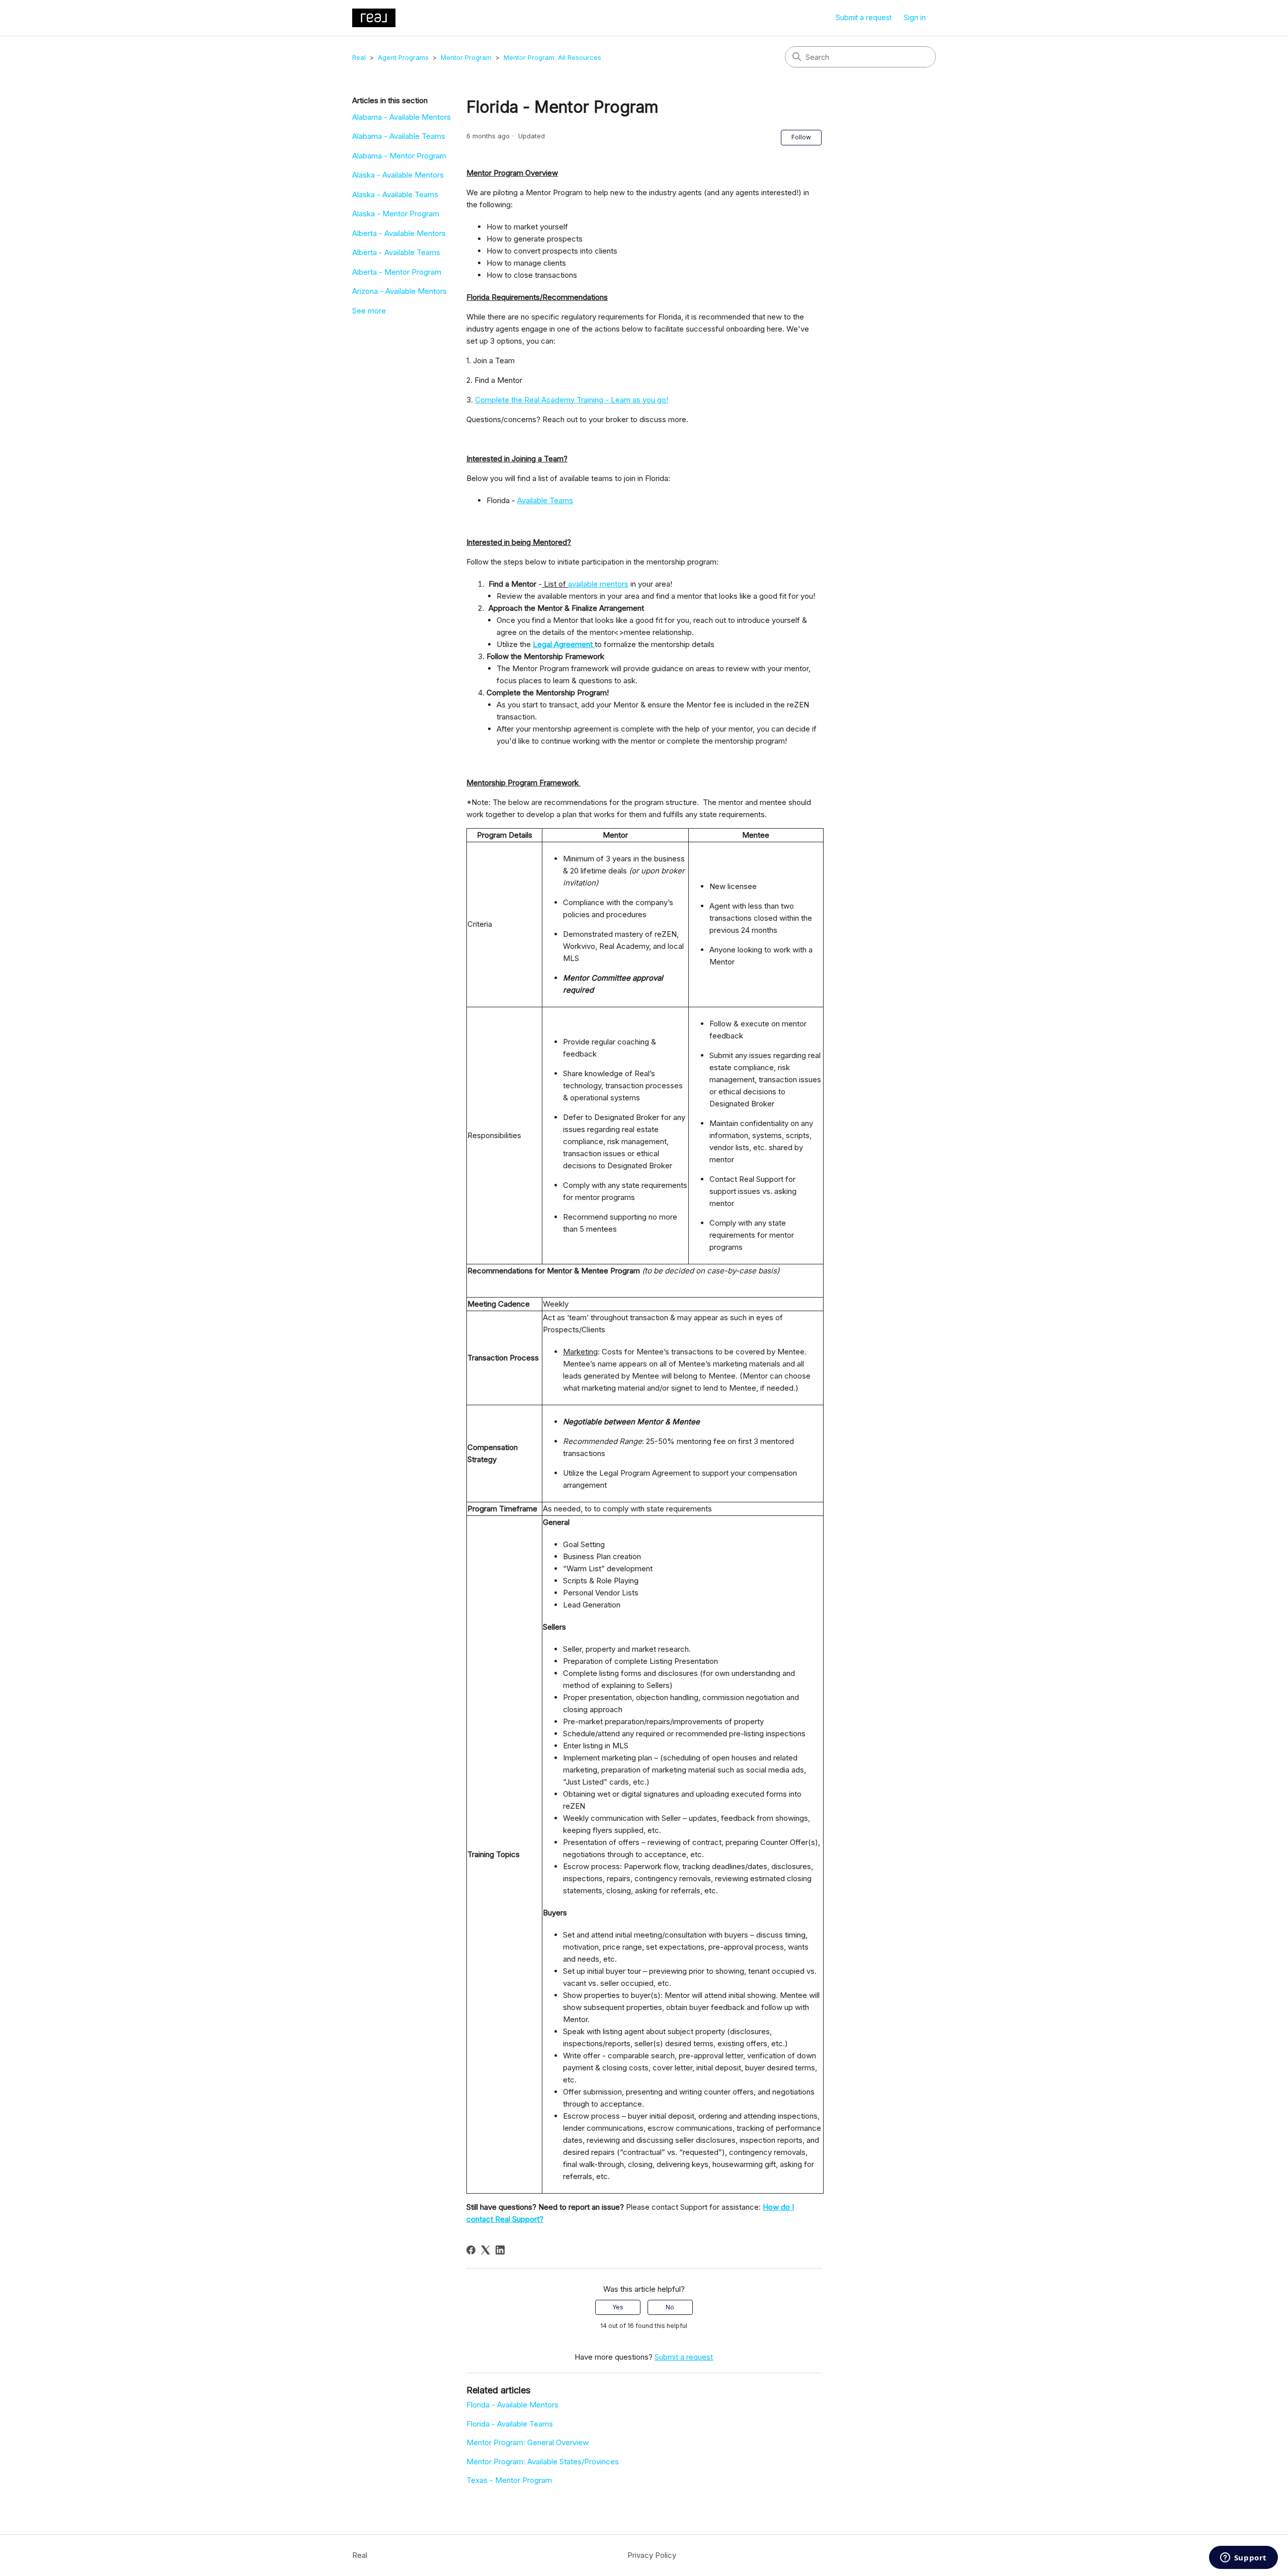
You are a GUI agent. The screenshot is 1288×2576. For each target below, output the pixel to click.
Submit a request (864, 17)
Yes (618, 2307)
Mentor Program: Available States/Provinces (543, 2462)
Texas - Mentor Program (509, 2480)
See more (369, 311)
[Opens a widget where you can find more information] (1243, 2558)
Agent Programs (403, 57)
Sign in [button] (915, 17)
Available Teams (545, 500)
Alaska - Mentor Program (396, 214)
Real (359, 57)
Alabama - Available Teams (399, 136)
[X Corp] (486, 2250)
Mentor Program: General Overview (528, 2442)
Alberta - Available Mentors (399, 233)
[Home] (374, 18)
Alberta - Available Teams (396, 252)
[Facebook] (471, 2250)
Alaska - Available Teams (395, 194)
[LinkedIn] (500, 2250)
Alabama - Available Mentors (401, 117)
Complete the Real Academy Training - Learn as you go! (572, 400)
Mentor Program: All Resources (552, 57)
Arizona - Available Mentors (399, 291)
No (670, 2307)
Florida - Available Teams (510, 2424)
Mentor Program (466, 57)
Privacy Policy (652, 2555)
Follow (801, 137)
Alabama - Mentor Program (399, 156)
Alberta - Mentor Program (397, 272)
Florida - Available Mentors (512, 2405)
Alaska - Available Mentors (398, 175)
